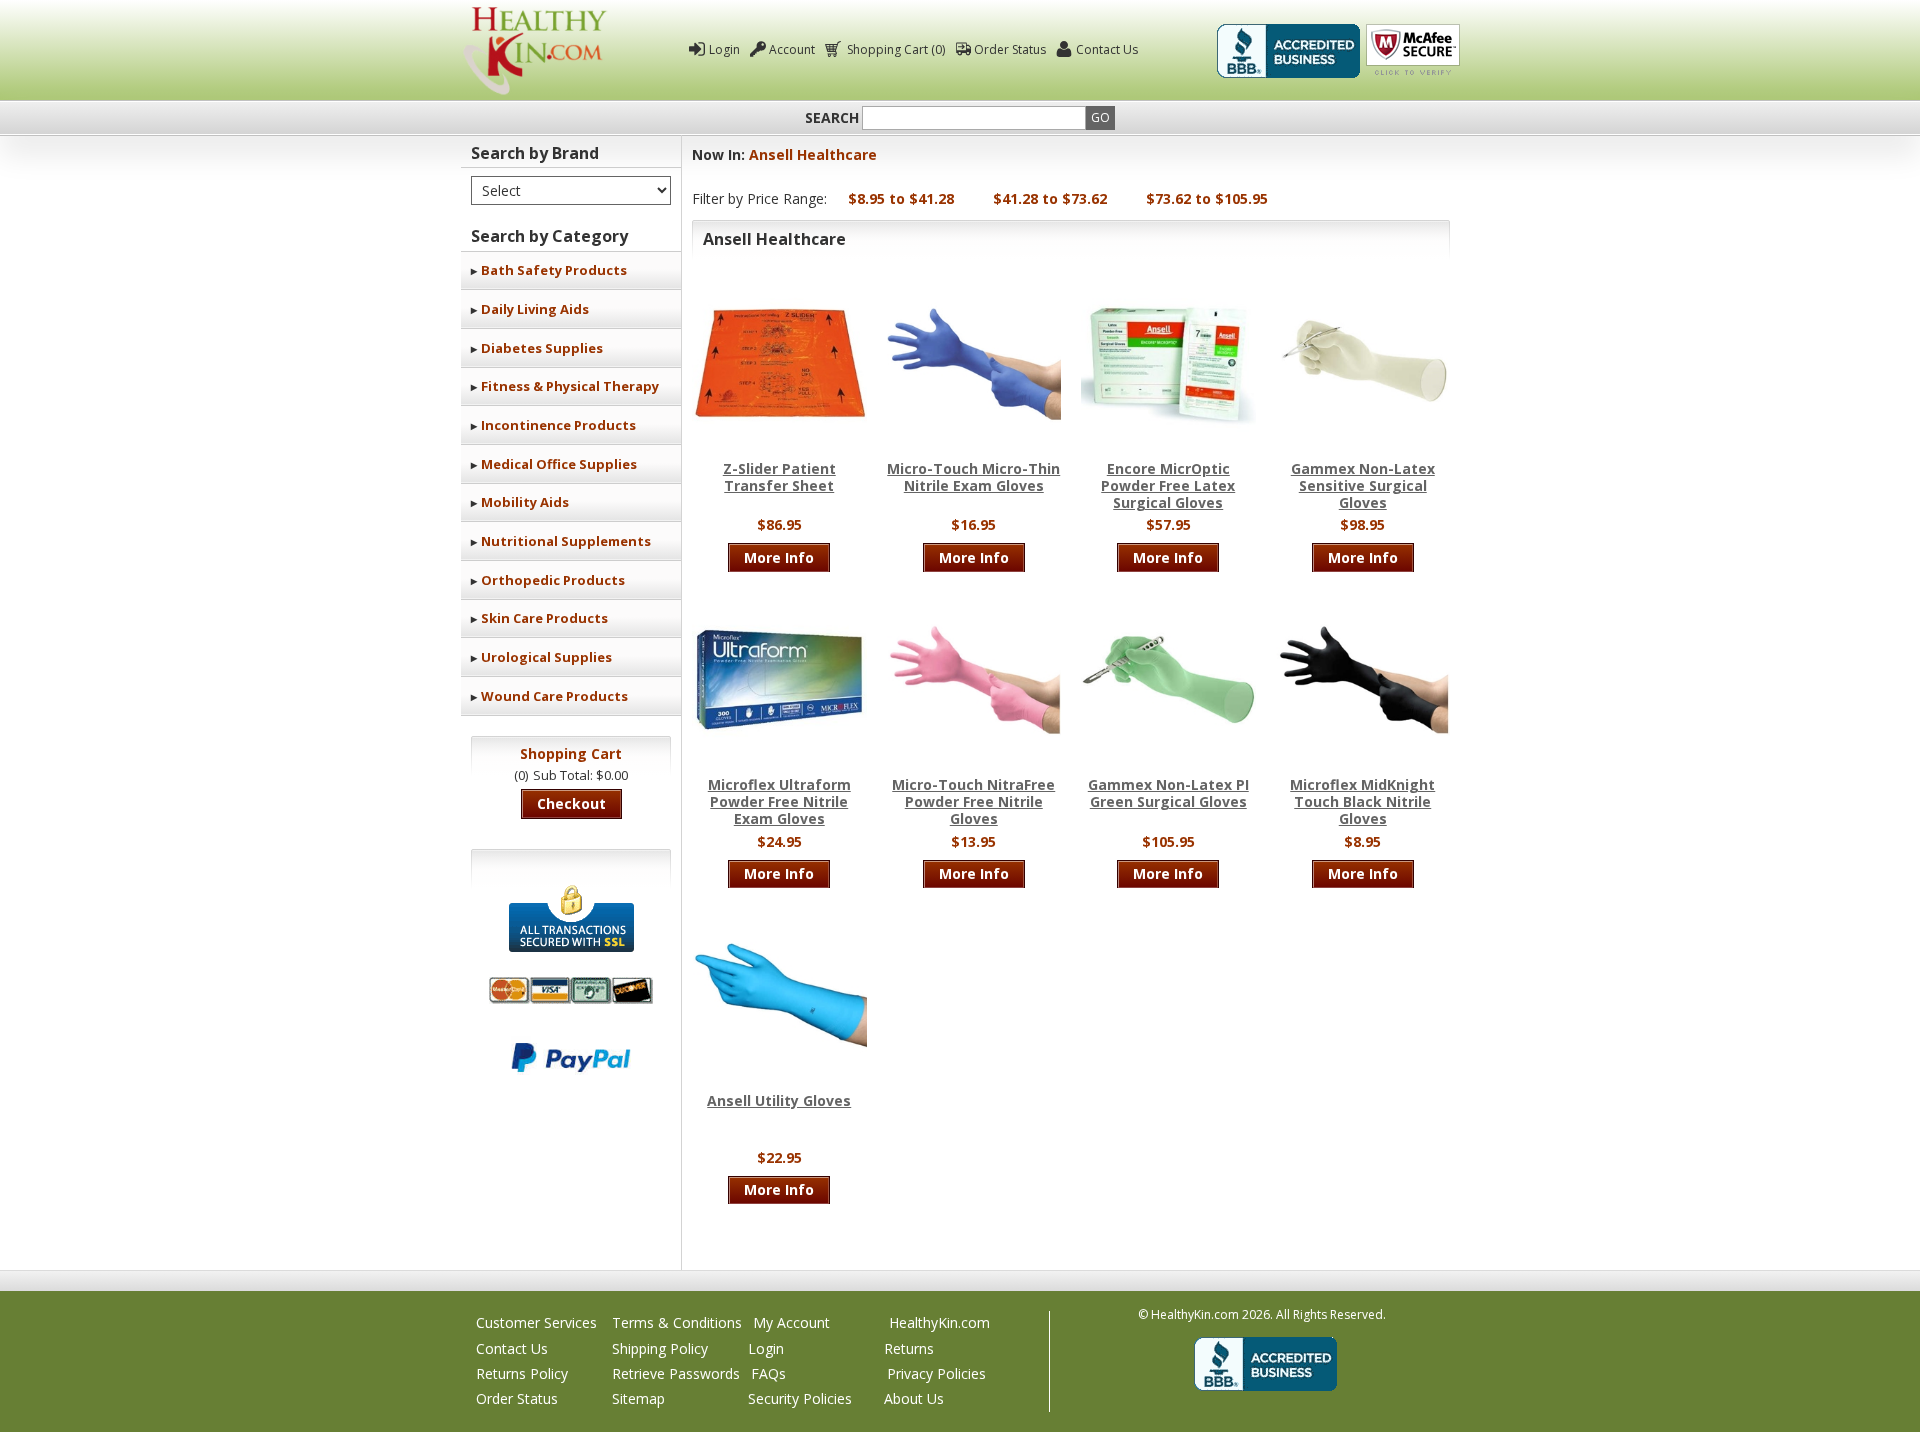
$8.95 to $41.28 (901, 198)
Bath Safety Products (554, 270)
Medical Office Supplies (559, 464)
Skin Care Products (544, 618)
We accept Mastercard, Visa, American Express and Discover (571, 990)
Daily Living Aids (535, 309)
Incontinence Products (558, 425)
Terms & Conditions (677, 1322)
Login (724, 49)
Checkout (571, 803)
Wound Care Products (554, 696)
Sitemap (638, 1398)
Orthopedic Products (553, 580)
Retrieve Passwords (676, 1373)
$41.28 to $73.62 (1050, 198)
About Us (914, 1398)
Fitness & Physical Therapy (570, 386)
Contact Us (1107, 49)
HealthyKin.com (939, 1322)
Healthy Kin (535, 50)
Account (792, 49)
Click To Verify (1413, 51)
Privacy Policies (936, 1373)
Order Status (1010, 49)
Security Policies (800, 1398)
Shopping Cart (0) (896, 49)
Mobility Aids (525, 502)
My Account (791, 1322)
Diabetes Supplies (542, 348)
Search (832, 118)
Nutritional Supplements (566, 541)
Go (1100, 117)
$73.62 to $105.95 (1207, 198)
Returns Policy (522, 1373)
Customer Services (536, 1322)
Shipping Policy (660, 1348)
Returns (909, 1348)
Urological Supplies (546, 657)
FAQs (768, 1373)
